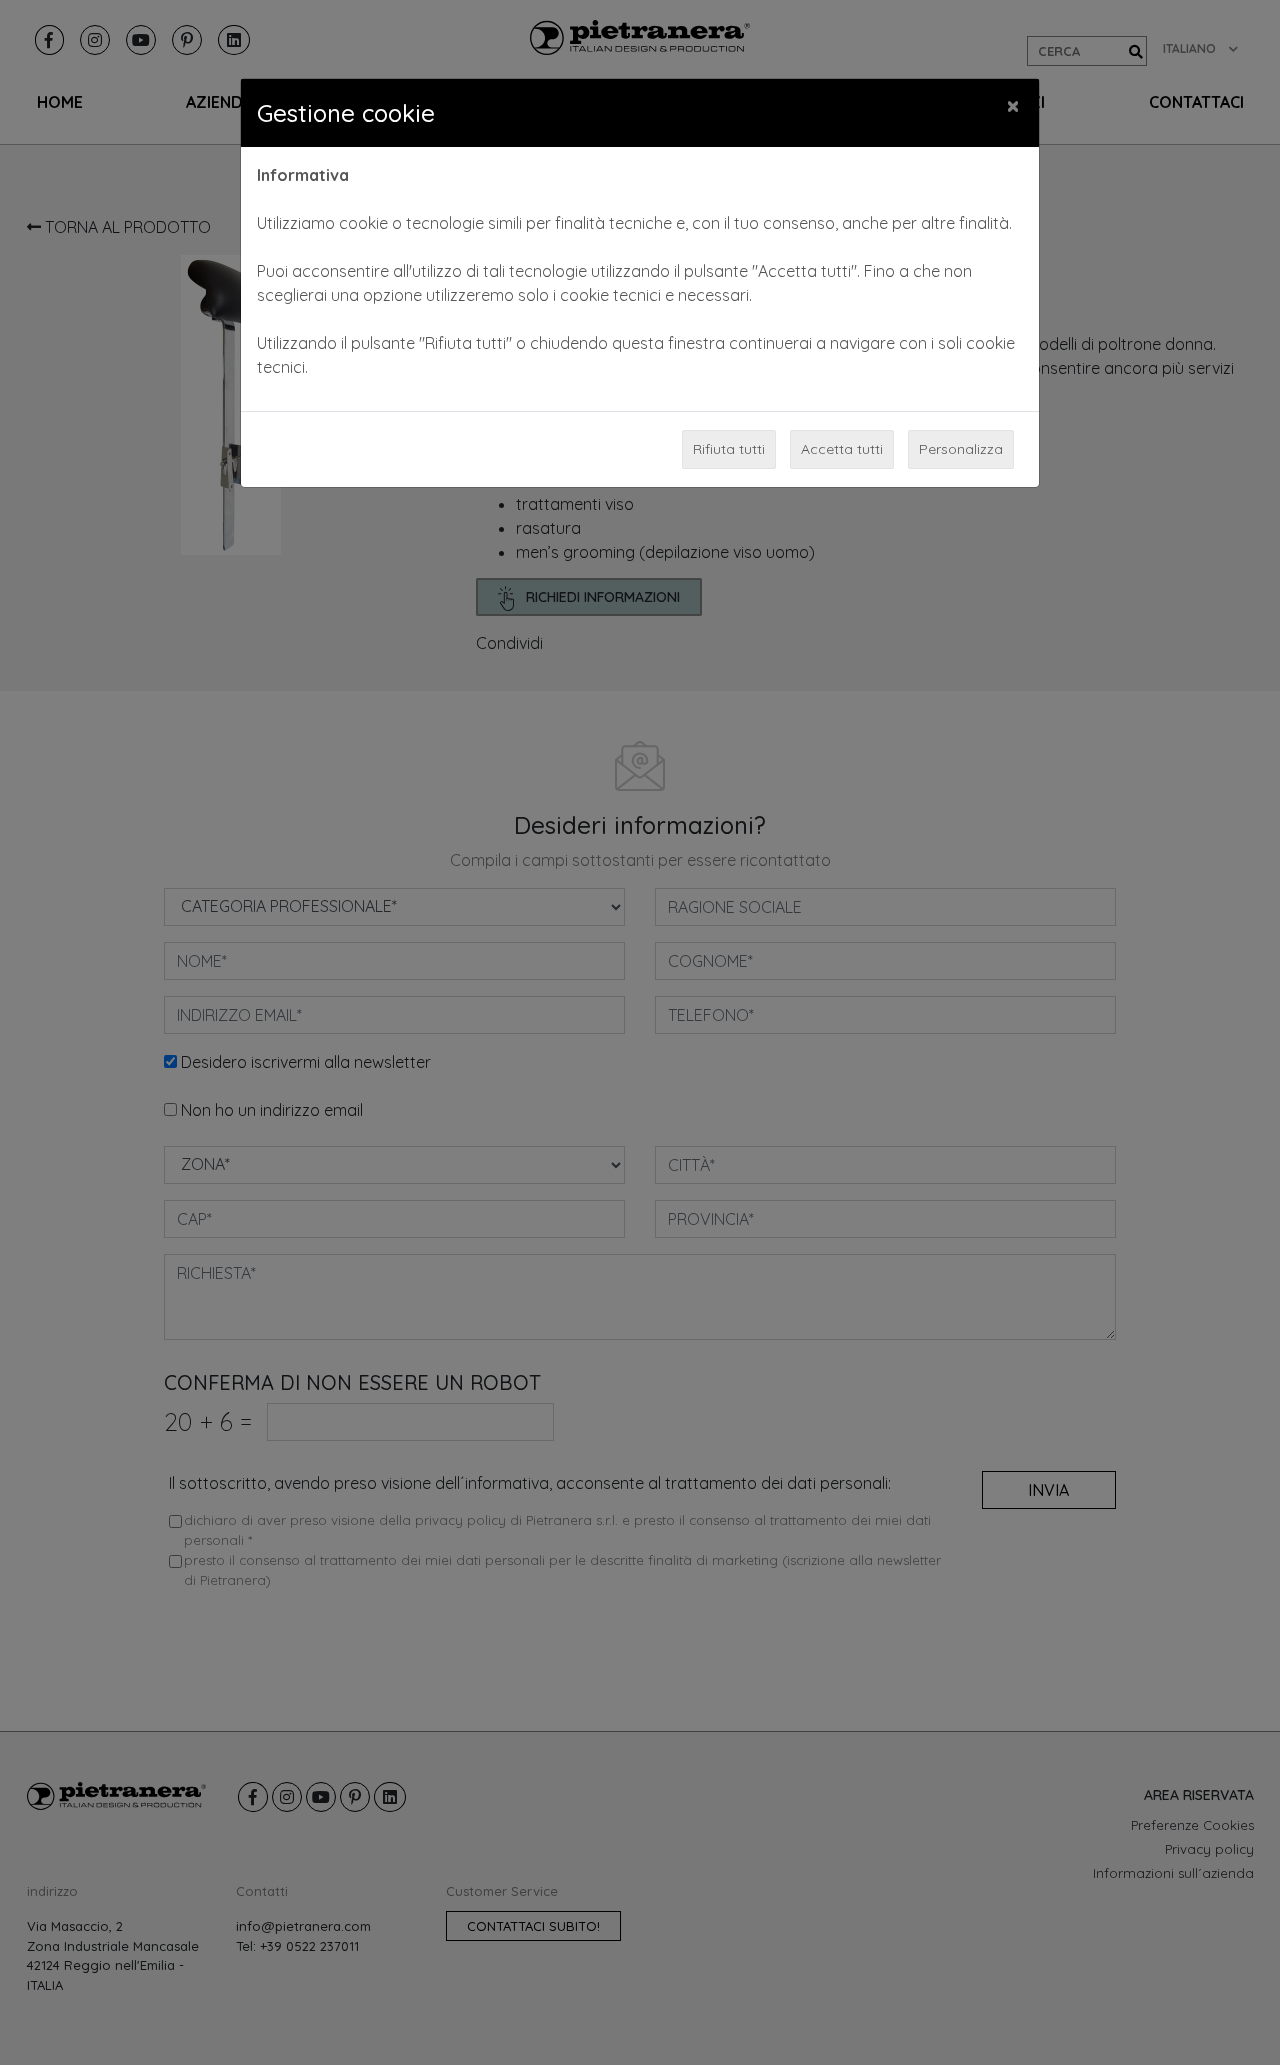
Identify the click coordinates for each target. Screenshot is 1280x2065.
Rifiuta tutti (729, 449)
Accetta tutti (842, 449)
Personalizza (961, 449)
